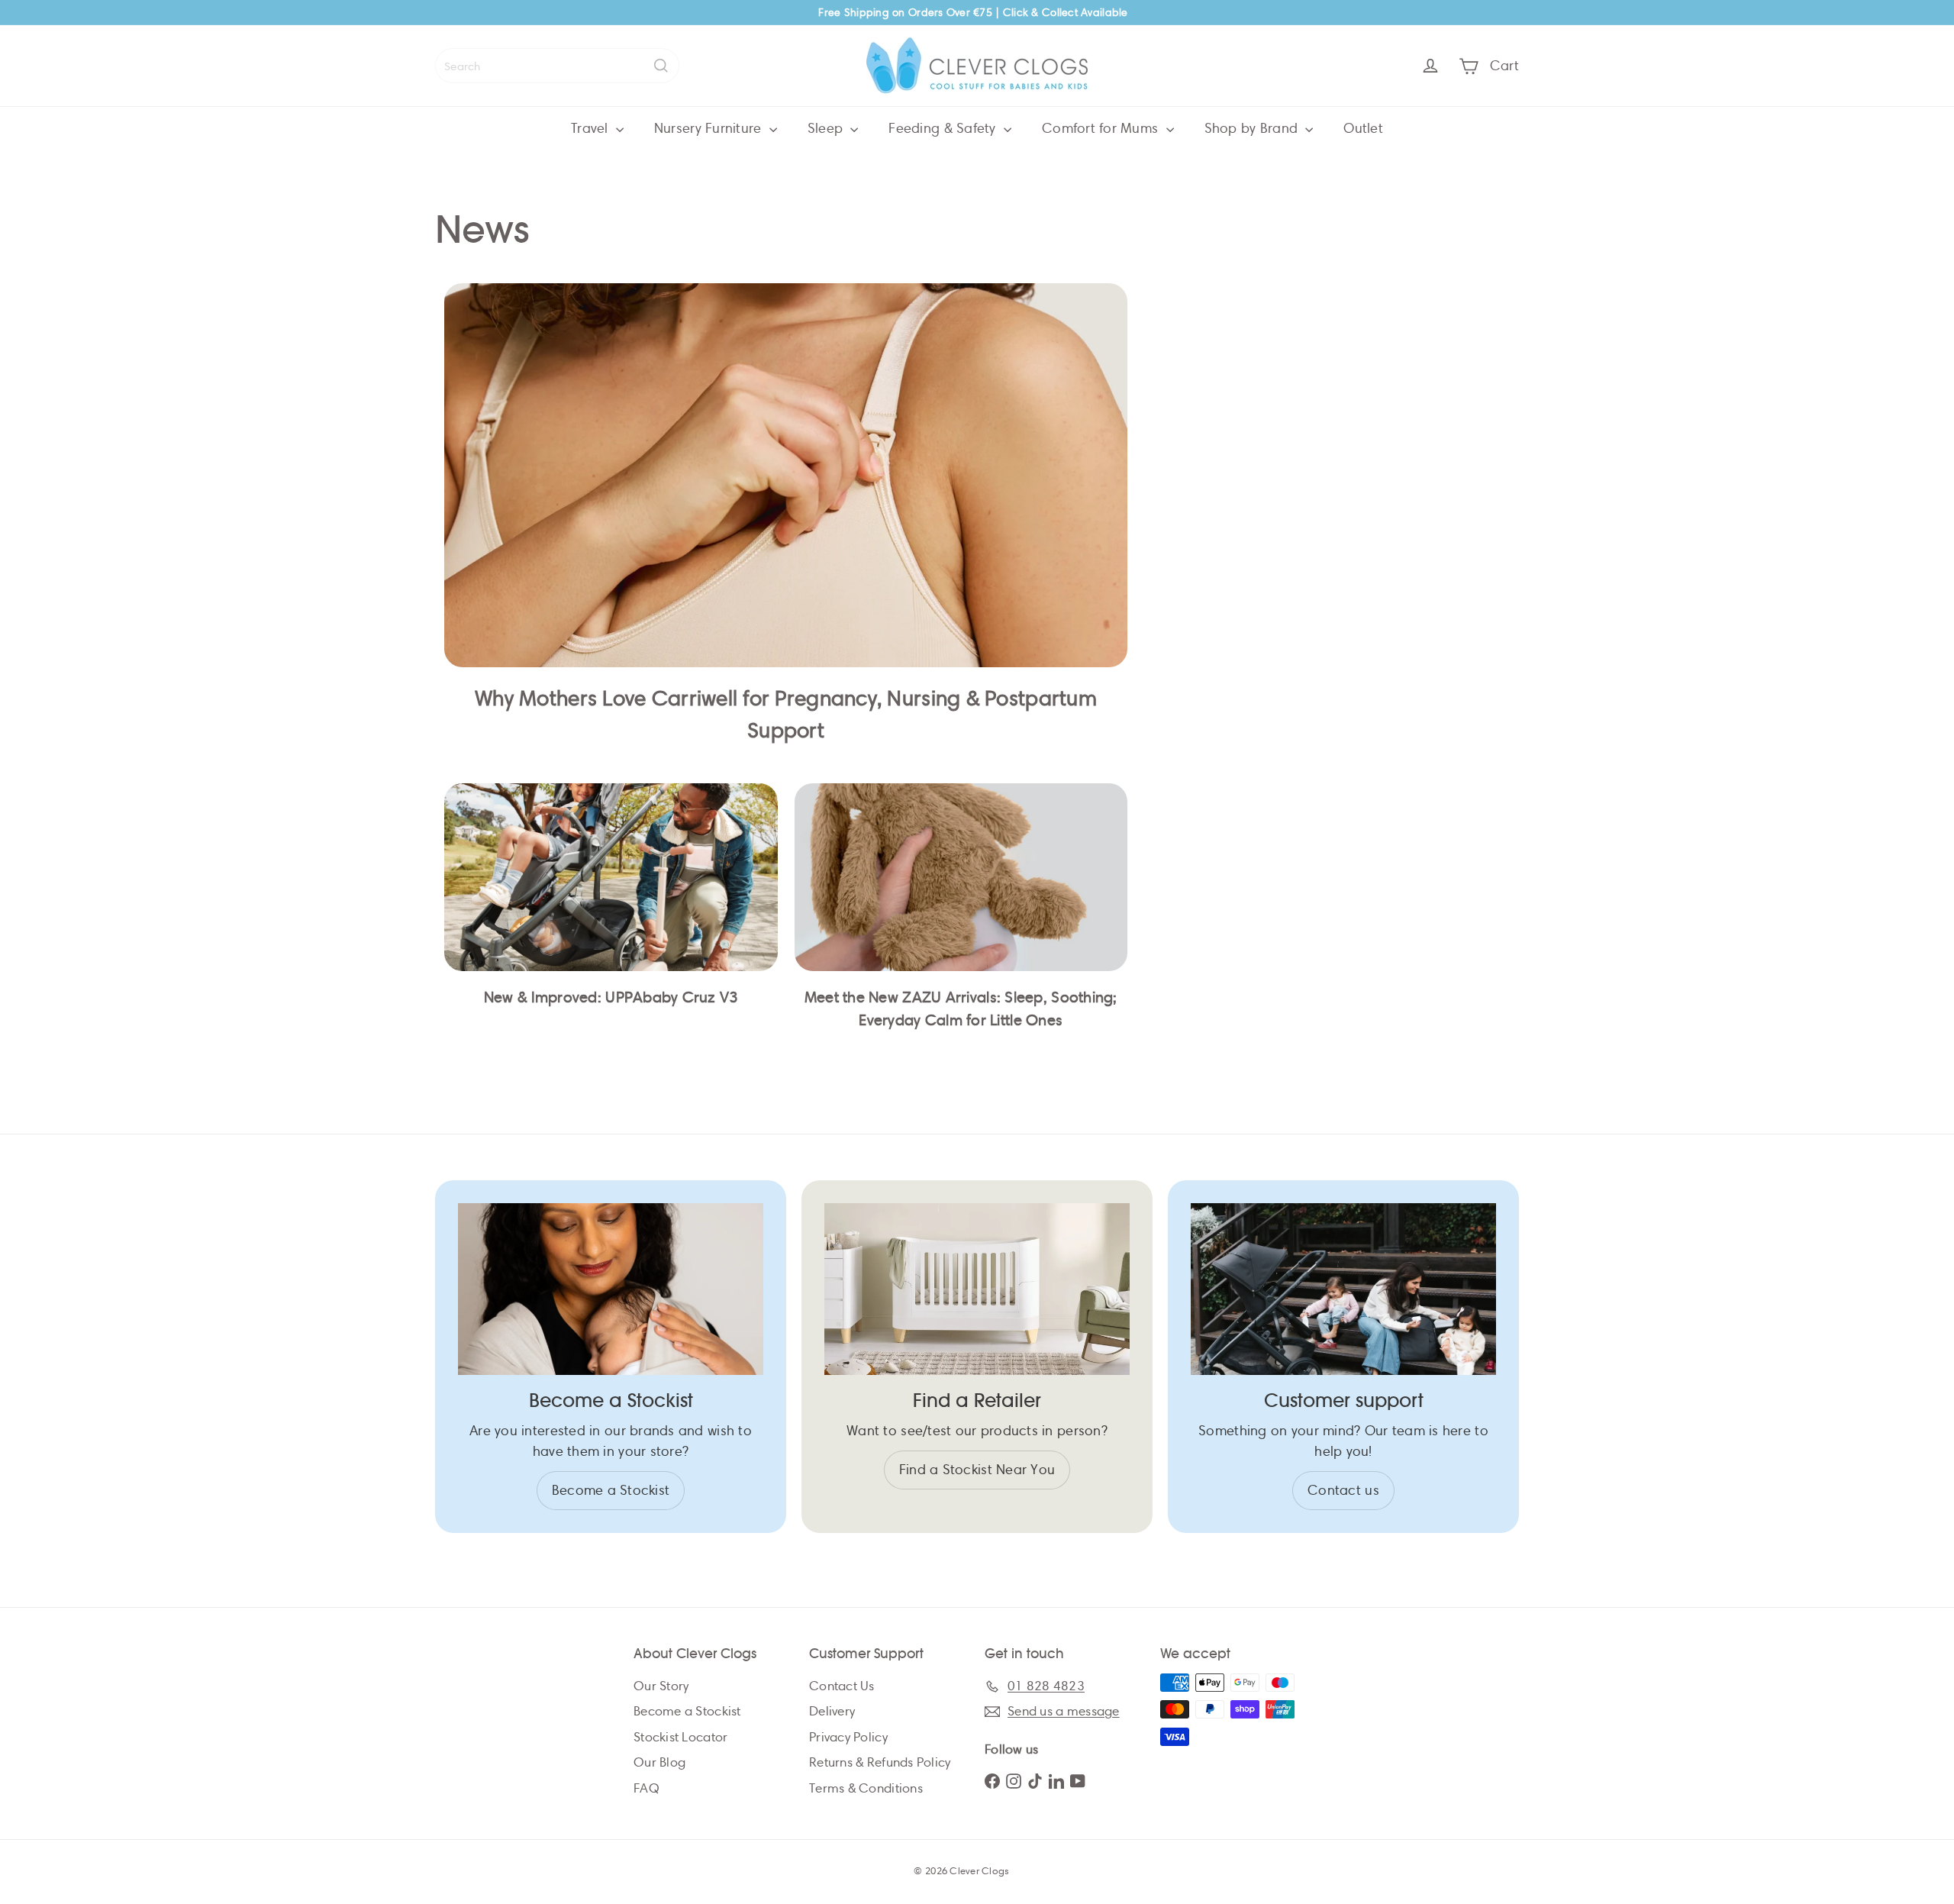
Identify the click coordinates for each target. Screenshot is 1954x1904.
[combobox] (557, 66)
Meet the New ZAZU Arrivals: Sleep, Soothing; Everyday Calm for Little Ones (961, 1009)
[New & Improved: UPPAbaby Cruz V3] (611, 877)
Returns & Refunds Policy (880, 1762)
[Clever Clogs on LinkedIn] (1056, 1780)
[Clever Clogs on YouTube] (1078, 1780)
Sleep (827, 128)
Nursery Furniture (710, 128)
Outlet (1363, 128)
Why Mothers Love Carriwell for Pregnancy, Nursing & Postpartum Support (786, 714)
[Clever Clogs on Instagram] (1014, 1780)
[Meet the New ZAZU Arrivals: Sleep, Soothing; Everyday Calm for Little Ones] (961, 877)
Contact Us (842, 1686)
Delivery (832, 1711)
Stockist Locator (680, 1737)
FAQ (646, 1788)
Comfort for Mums (1102, 128)
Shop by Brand (1253, 128)
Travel (592, 128)
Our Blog (659, 1762)
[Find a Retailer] (977, 1289)
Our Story (661, 1686)
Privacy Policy (848, 1737)
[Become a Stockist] (611, 1289)
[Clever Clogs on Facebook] (992, 1780)
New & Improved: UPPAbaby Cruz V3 (611, 997)
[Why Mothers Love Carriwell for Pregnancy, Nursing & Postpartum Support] (786, 475)
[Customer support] (1343, 1289)
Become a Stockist (687, 1711)
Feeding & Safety (944, 128)
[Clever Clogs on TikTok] (1035, 1780)
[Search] (661, 66)
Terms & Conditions (866, 1788)
